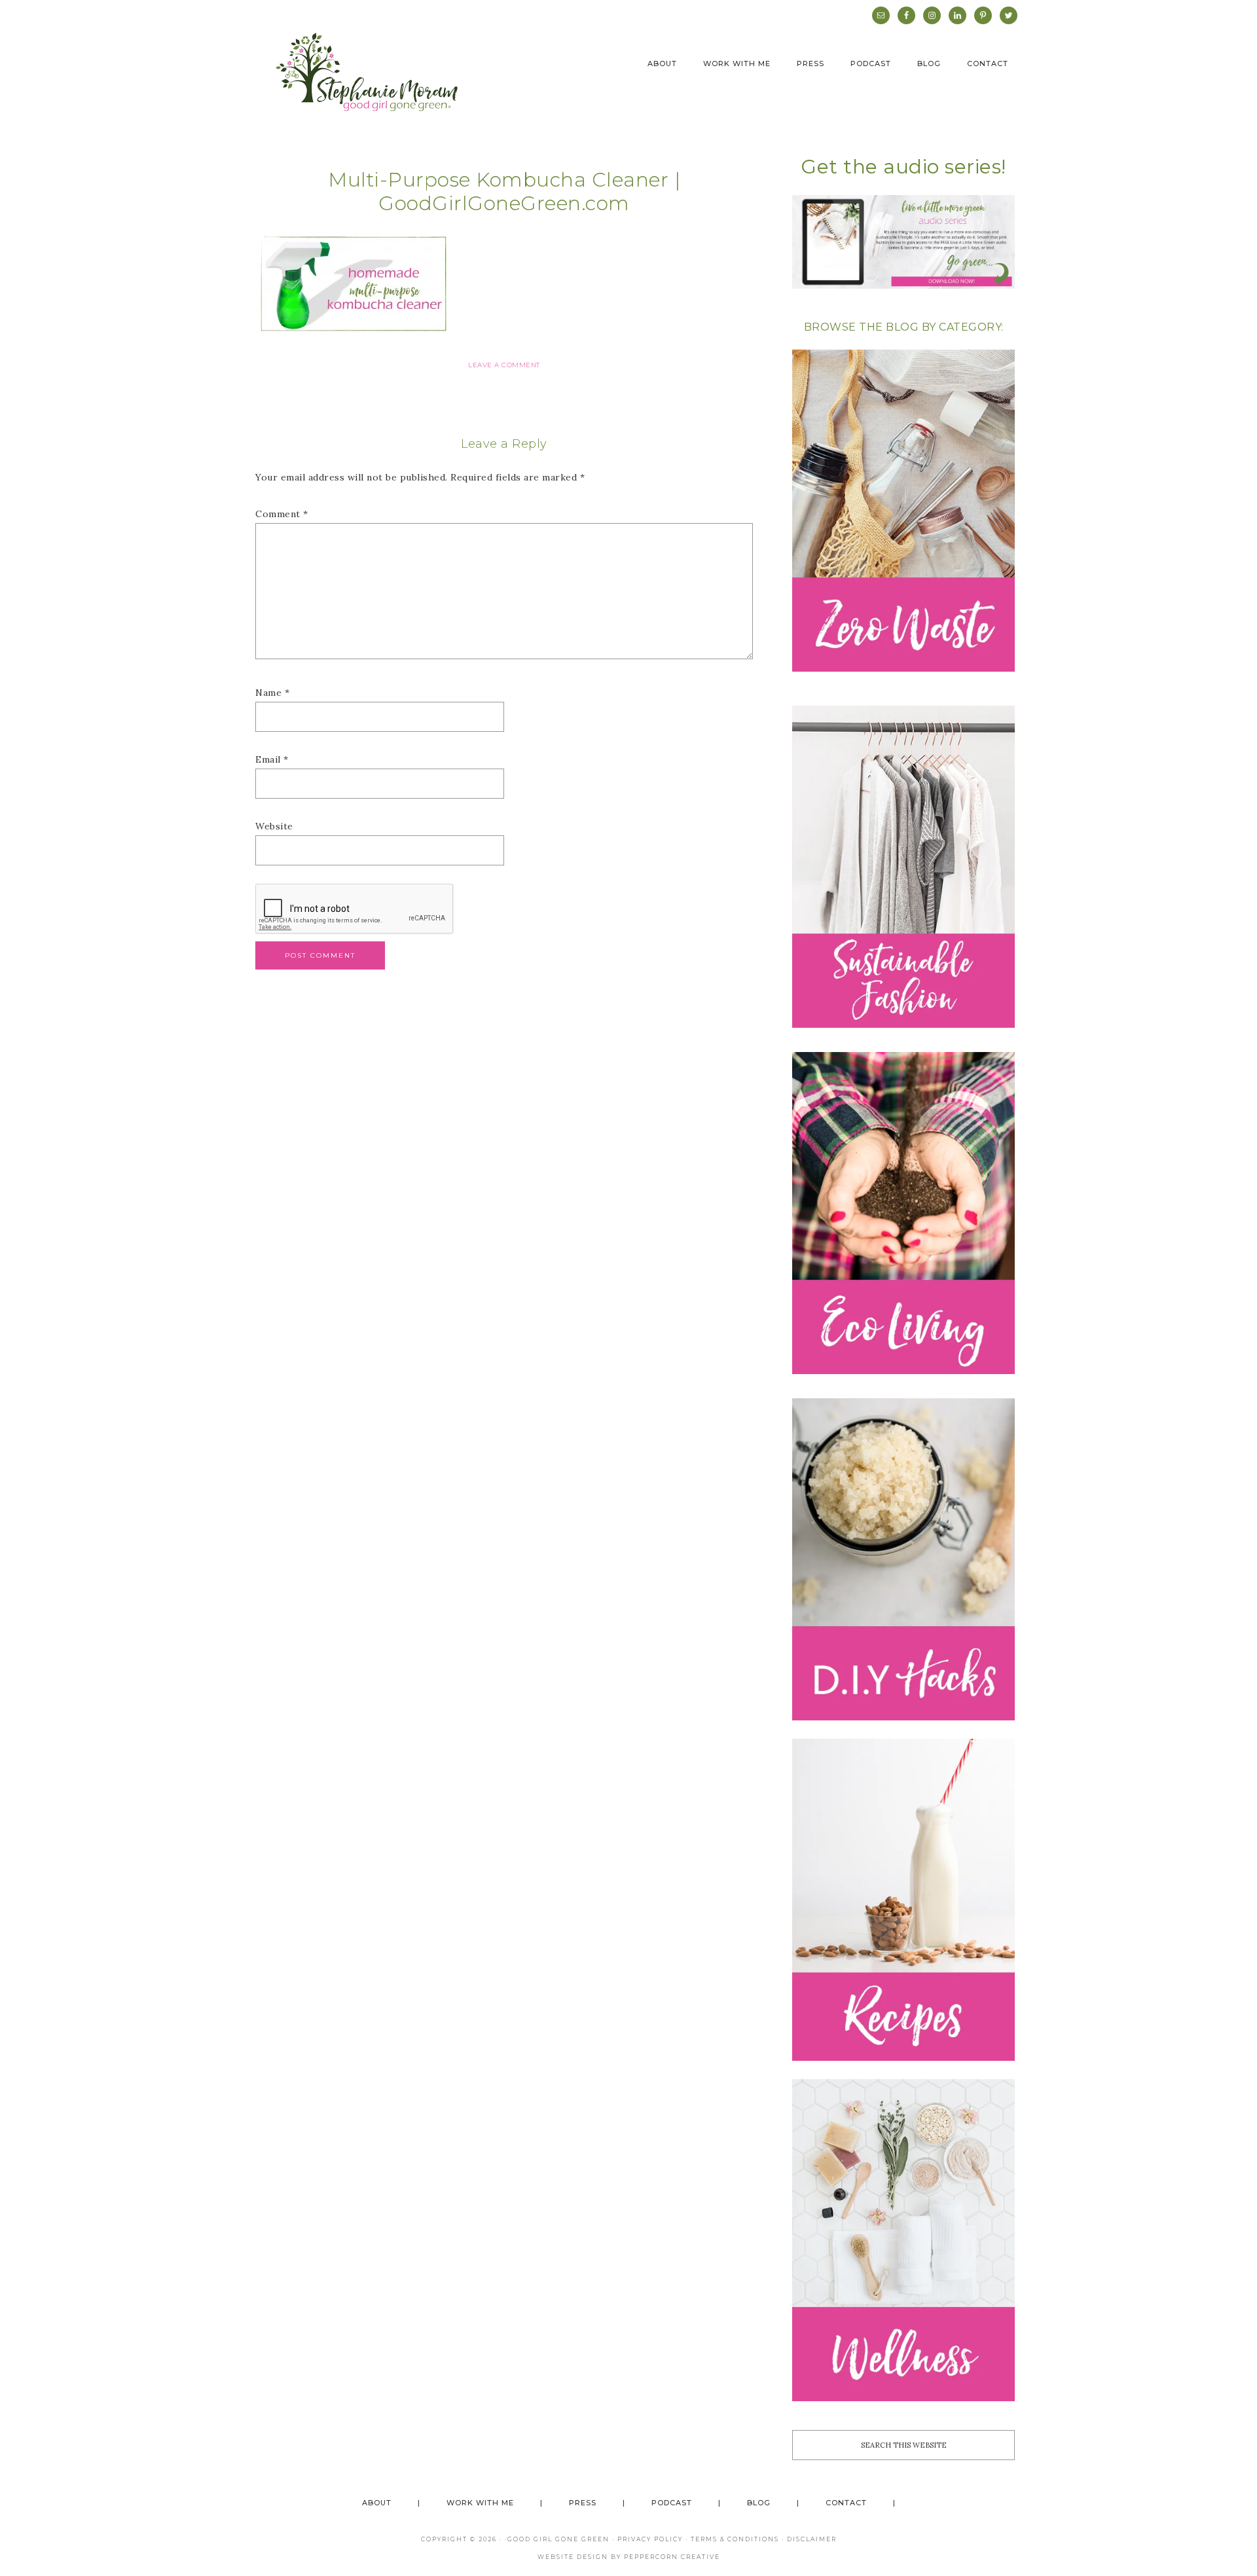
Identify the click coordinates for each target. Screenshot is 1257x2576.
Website (274, 826)
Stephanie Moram (367, 72)
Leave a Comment (504, 365)
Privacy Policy (650, 2539)
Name (272, 693)
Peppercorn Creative (672, 2557)
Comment (282, 514)
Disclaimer (812, 2539)
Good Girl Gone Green (558, 2539)
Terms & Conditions (735, 2539)
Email (272, 759)
